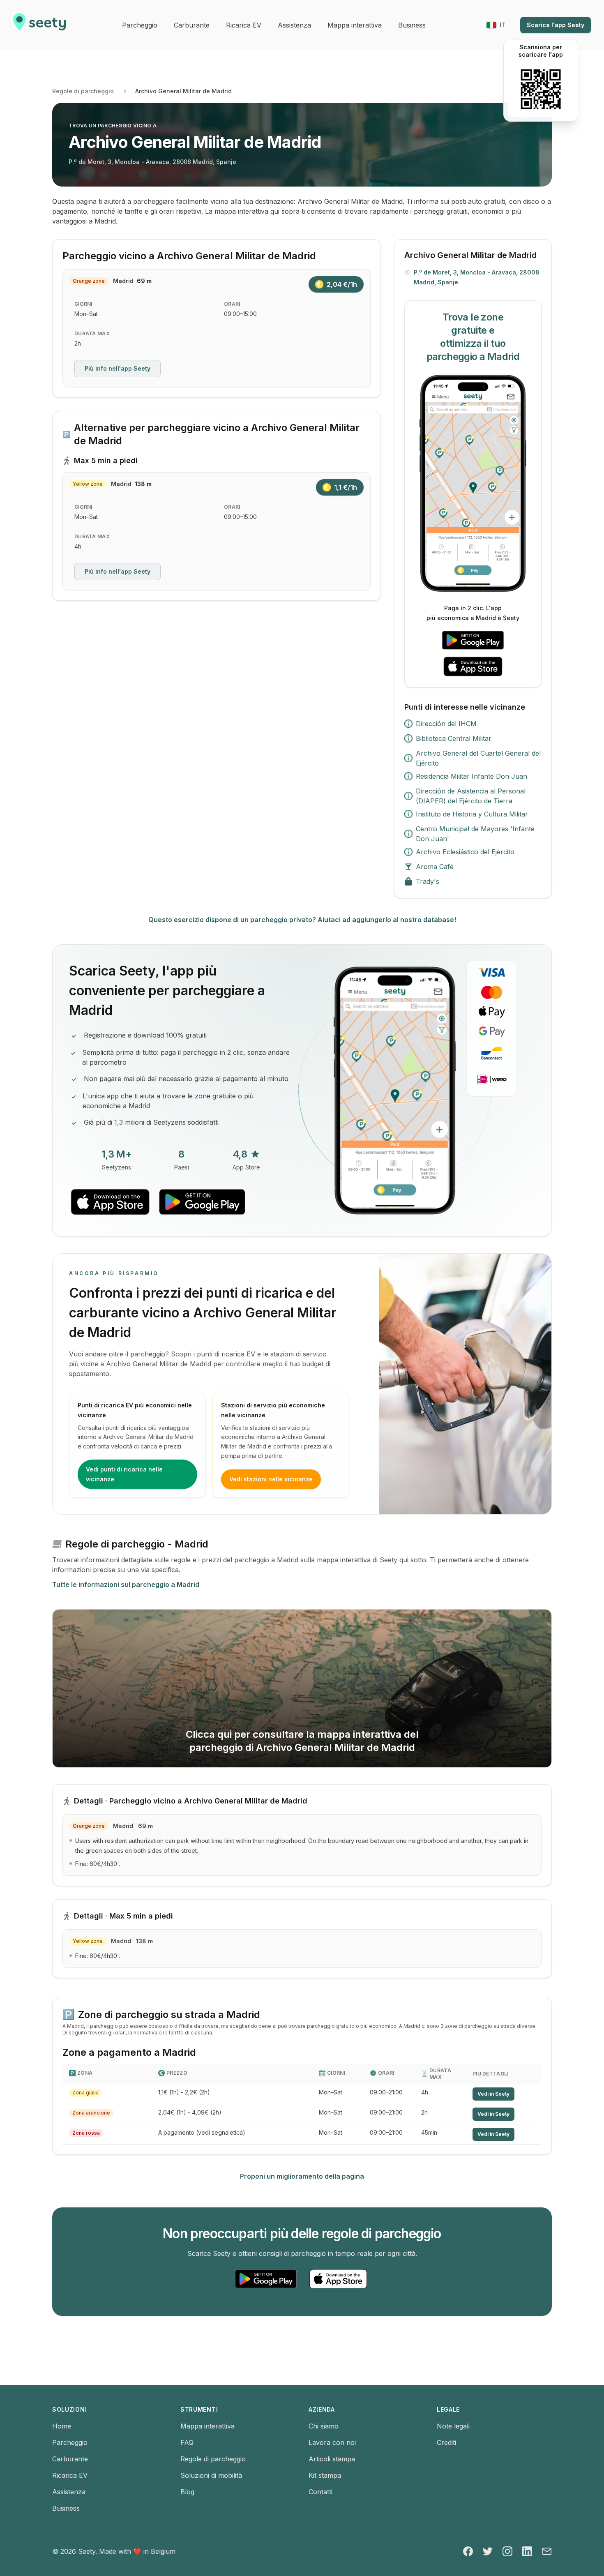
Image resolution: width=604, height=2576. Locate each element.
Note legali (453, 2426)
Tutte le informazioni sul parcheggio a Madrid (126, 1584)
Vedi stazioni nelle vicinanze (271, 1479)
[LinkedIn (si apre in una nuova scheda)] (527, 2551)
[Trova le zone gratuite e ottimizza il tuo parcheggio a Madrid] (473, 483)
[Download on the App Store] (473, 666)
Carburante (70, 2459)
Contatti (320, 2492)
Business (66, 2508)
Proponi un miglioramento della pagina (302, 2176)
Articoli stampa (332, 2459)
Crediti (446, 2442)
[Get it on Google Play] (473, 640)
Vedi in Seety (493, 2094)
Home (62, 2426)
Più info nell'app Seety (118, 368)
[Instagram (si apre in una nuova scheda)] (507, 2551)
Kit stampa (325, 2475)
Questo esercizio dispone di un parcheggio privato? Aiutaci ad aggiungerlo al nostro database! (302, 920)
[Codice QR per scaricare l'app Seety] (541, 89)
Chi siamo (324, 2426)
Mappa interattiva (207, 2426)
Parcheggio (70, 2442)
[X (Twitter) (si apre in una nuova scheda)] (488, 2551)
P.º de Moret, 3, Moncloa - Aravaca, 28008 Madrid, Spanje (152, 162)
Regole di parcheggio (83, 91)
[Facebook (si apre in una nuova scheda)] (468, 2551)
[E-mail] (547, 2551)
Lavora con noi (332, 2442)
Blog (187, 2492)
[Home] (39, 25)
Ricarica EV (70, 2475)
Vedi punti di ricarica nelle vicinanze (124, 1474)
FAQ (187, 2442)
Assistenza (69, 2492)
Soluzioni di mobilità (211, 2475)
